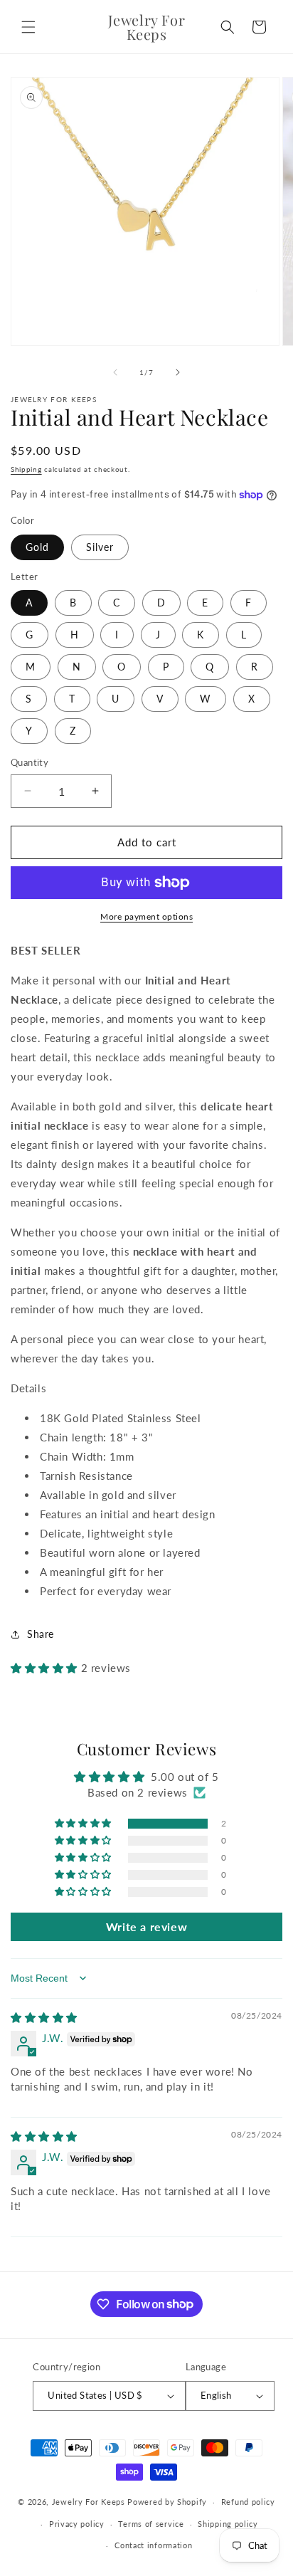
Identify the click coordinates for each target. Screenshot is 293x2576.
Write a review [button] (146, 1926)
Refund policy (248, 2502)
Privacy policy (77, 2524)
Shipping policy (228, 2524)
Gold (37, 547)
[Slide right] (178, 372)
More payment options (146, 916)
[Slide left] (115, 372)
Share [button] (41, 1634)
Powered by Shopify (167, 2502)
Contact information (153, 2545)
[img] (44, 2017)
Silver (100, 547)
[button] (28, 27)
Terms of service (151, 2524)
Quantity (30, 762)
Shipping (26, 469)
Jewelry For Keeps (89, 2502)
